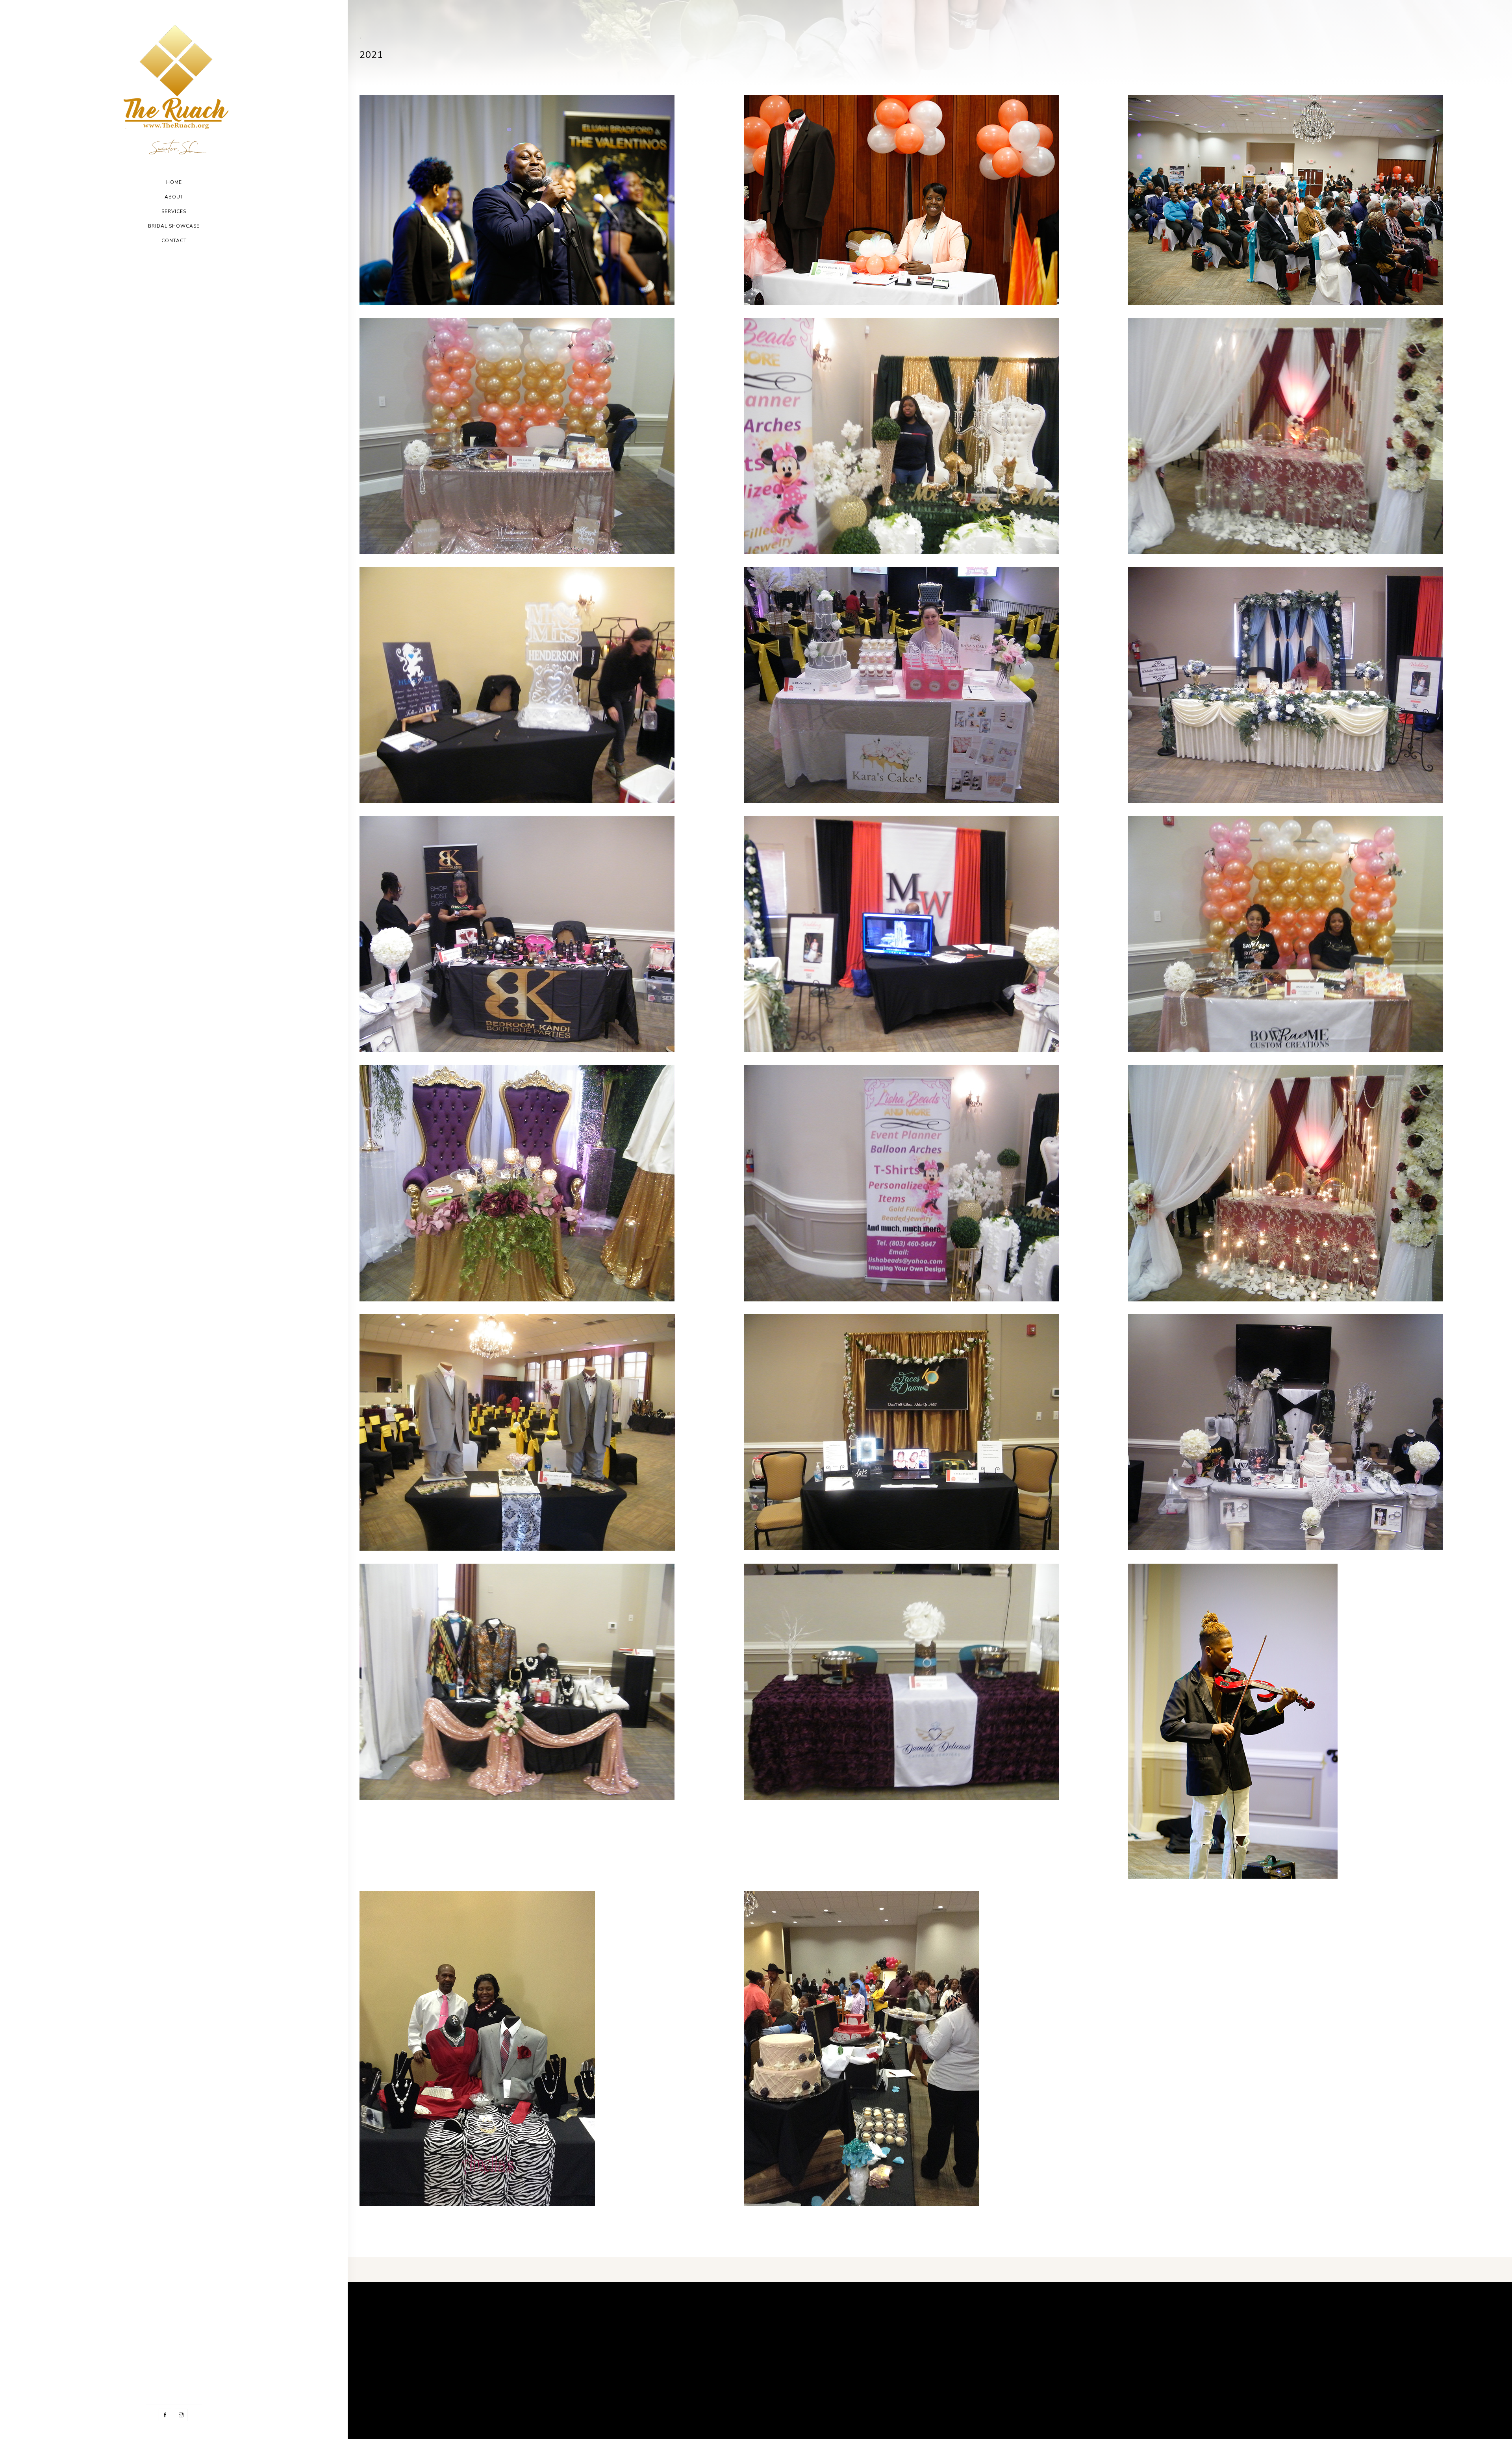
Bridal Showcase (174, 226)
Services (174, 211)
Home (174, 182)
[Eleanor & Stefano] (517, 200)
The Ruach (406, 2339)
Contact (174, 241)
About (174, 197)
